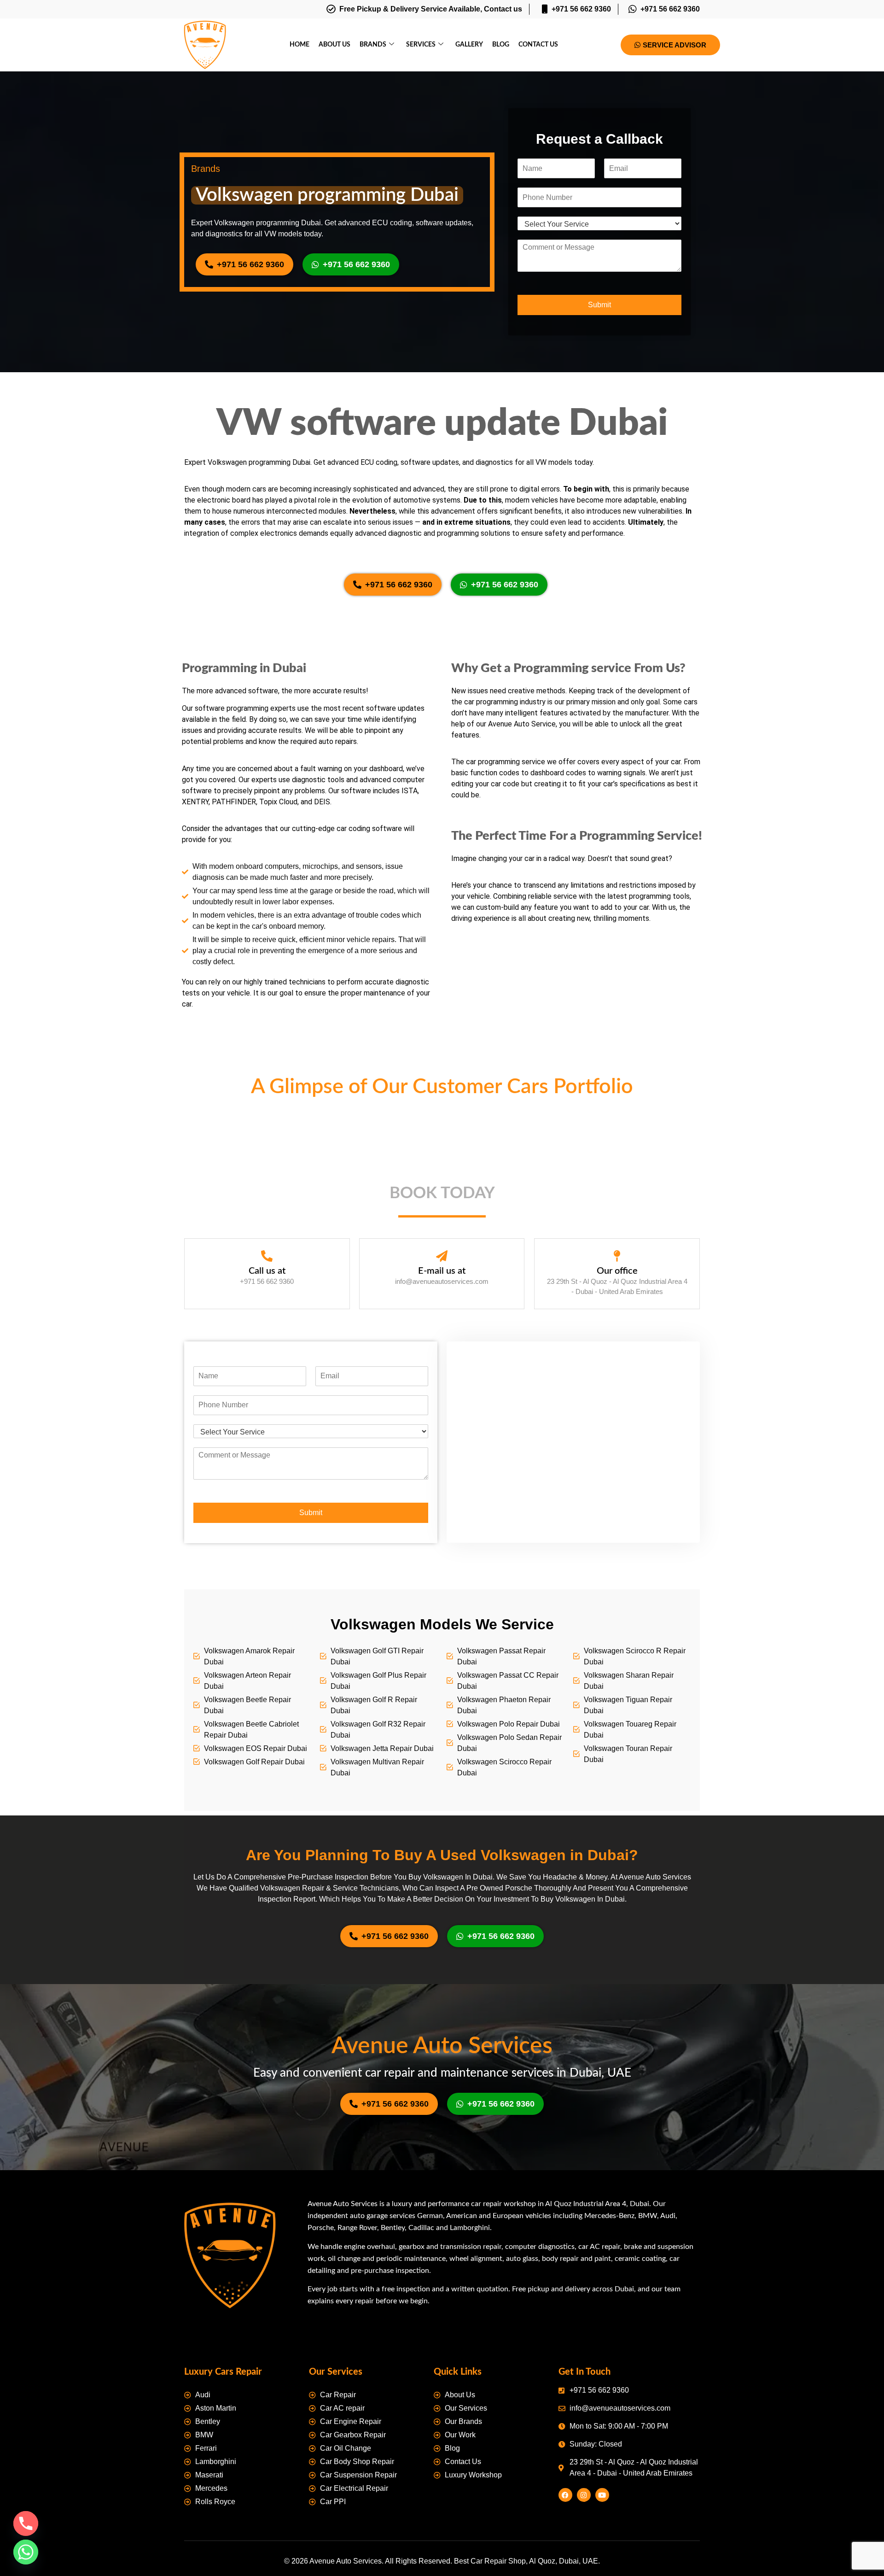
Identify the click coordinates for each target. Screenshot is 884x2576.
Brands (373, 45)
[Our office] (617, 2035)
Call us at (267, 2050)
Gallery (469, 45)
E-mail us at (442, 2050)
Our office (617, 2050)
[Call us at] (267, 2035)
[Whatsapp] (26, 2552)
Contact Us (538, 45)
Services (421, 45)
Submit (599, 305)
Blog (501, 45)
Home (300, 45)
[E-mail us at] (442, 2035)
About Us (334, 45)
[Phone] (26, 2523)
